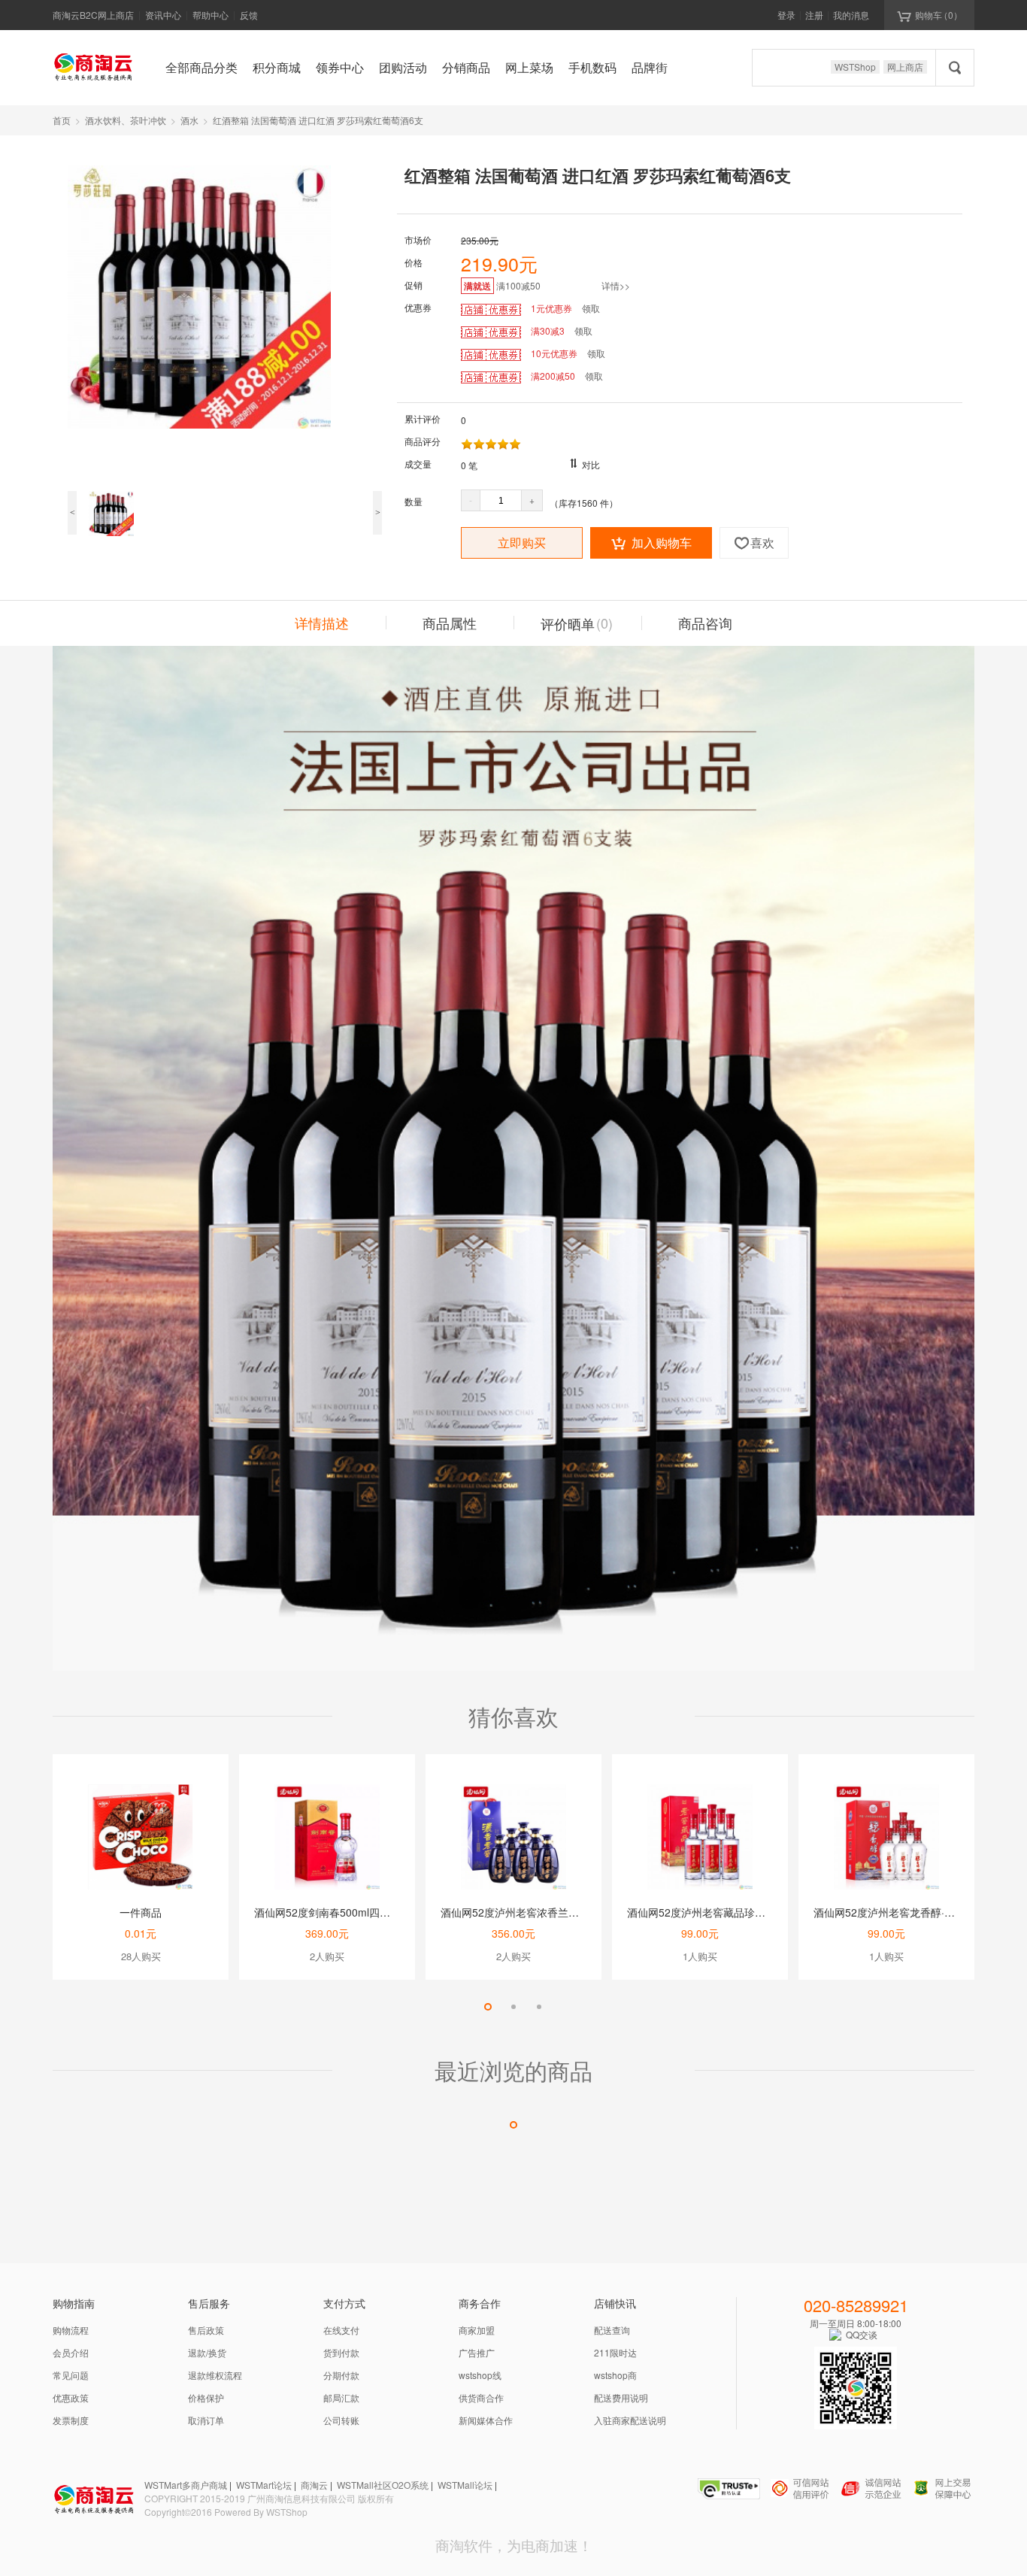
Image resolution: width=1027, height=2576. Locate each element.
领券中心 (340, 67)
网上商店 (905, 67)
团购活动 (403, 67)
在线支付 (341, 2330)
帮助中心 (211, 15)
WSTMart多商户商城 (186, 2485)
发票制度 (71, 2420)
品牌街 (650, 67)
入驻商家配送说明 (630, 2420)
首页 (62, 120)
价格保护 (206, 2397)
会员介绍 (71, 2352)
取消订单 (206, 2420)
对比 (591, 464)
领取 (591, 308)
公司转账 (341, 2420)
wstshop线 (480, 2375)
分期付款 (341, 2375)
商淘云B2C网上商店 (93, 15)
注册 (814, 15)
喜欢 (754, 542)
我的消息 (851, 15)
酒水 (189, 120)
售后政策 (206, 2330)
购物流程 (71, 2330)
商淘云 (314, 2485)
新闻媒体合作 (486, 2420)
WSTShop (855, 67)
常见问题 (71, 2375)
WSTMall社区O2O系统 (383, 2485)
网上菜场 (529, 67)
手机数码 (592, 67)
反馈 (249, 15)
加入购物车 (651, 542)
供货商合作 (481, 2397)
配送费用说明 (621, 2397)
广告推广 (477, 2352)
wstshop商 (615, 2375)
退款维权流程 (215, 2375)
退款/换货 (207, 2352)
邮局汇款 (341, 2397)
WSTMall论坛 (465, 2485)
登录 (786, 15)
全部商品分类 (201, 67)
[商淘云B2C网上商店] (94, 66)
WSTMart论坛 (264, 2485)
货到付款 (341, 2352)
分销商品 (466, 67)
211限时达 (615, 2352)
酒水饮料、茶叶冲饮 (126, 120)
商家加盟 (477, 2330)
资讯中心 (163, 15)
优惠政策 (71, 2397)
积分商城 (277, 67)
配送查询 (612, 2330)
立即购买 (522, 542)
